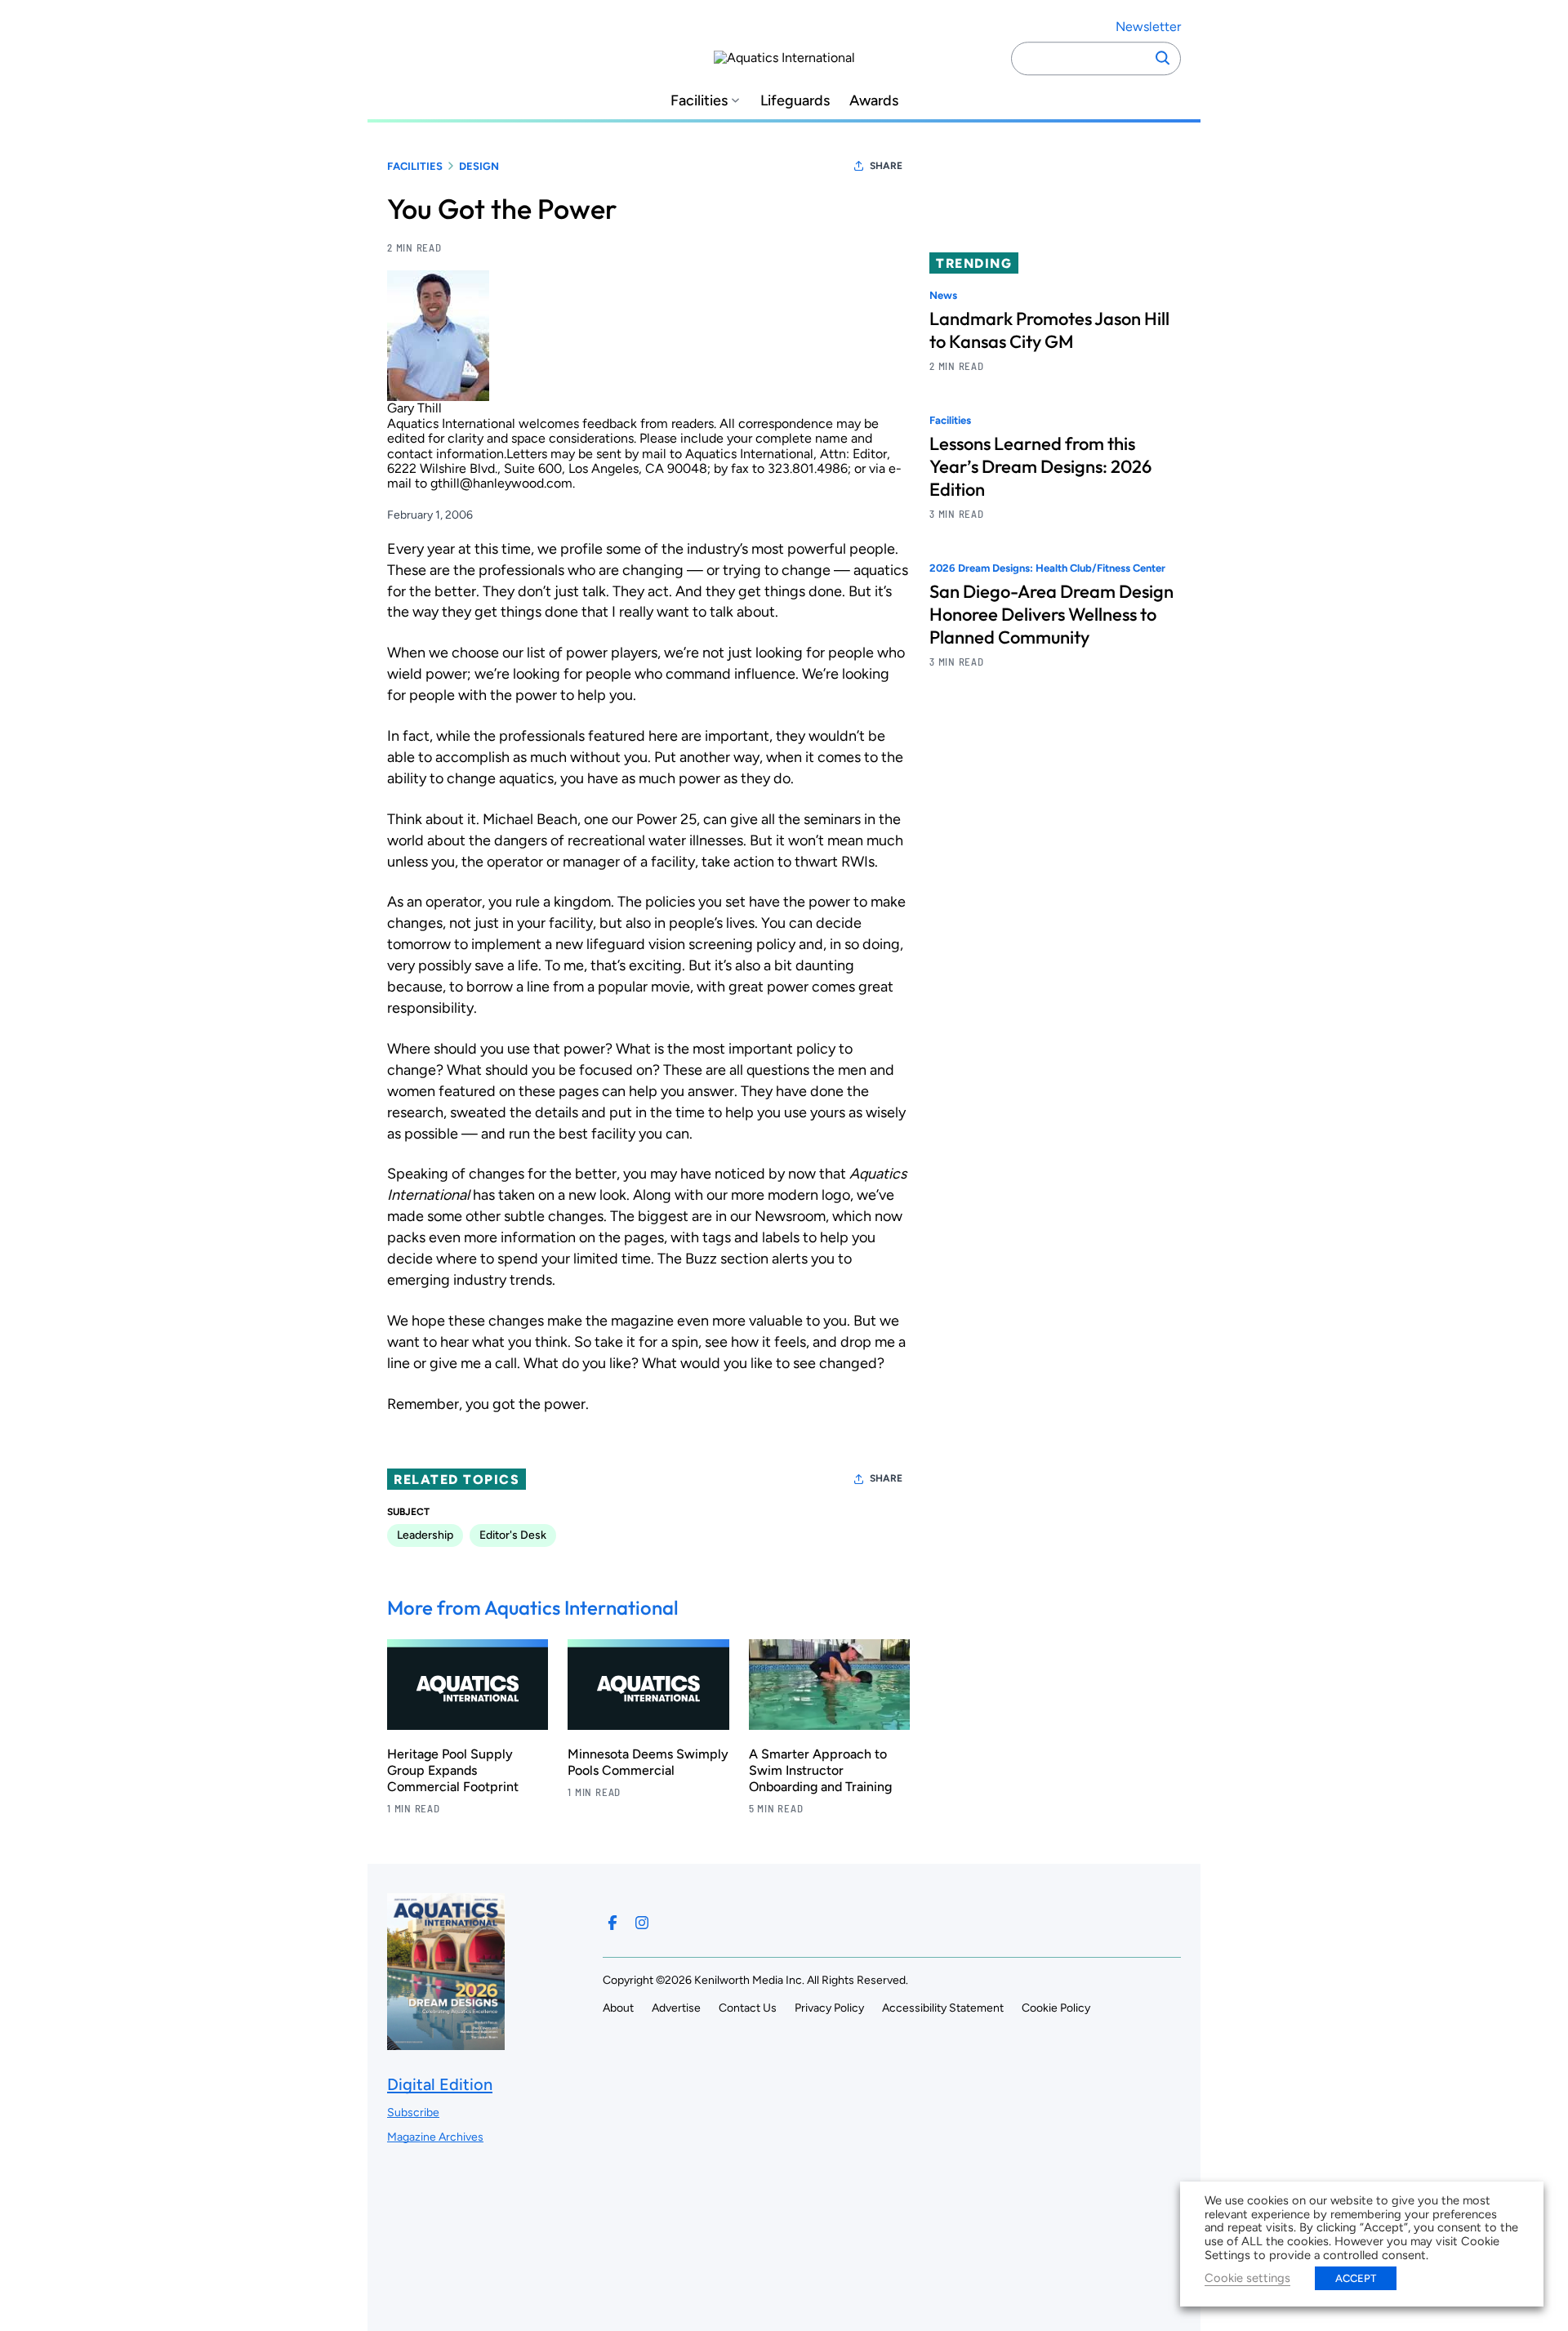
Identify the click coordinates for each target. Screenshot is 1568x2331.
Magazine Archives (435, 2137)
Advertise (676, 2008)
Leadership (425, 1535)
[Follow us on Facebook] (612, 1923)
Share (886, 166)
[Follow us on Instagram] (642, 1923)
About (618, 2008)
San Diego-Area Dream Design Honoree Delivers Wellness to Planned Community (1051, 615)
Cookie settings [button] (1247, 2278)
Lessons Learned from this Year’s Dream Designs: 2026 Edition (1040, 467)
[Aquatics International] (784, 58)
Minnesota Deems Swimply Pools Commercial (648, 1762)
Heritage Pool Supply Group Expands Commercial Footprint (453, 1770)
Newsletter (1148, 27)
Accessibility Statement (943, 2008)
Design (479, 166)
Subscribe (413, 2113)
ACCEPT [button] (1356, 2278)
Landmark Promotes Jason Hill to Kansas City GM (1049, 330)
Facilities (699, 101)
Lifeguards (795, 101)
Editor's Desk (513, 1535)
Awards (874, 101)
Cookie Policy (1056, 2008)
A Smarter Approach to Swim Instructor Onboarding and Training (820, 1770)
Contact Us (748, 2008)
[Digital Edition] (446, 2042)
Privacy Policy (829, 2008)
